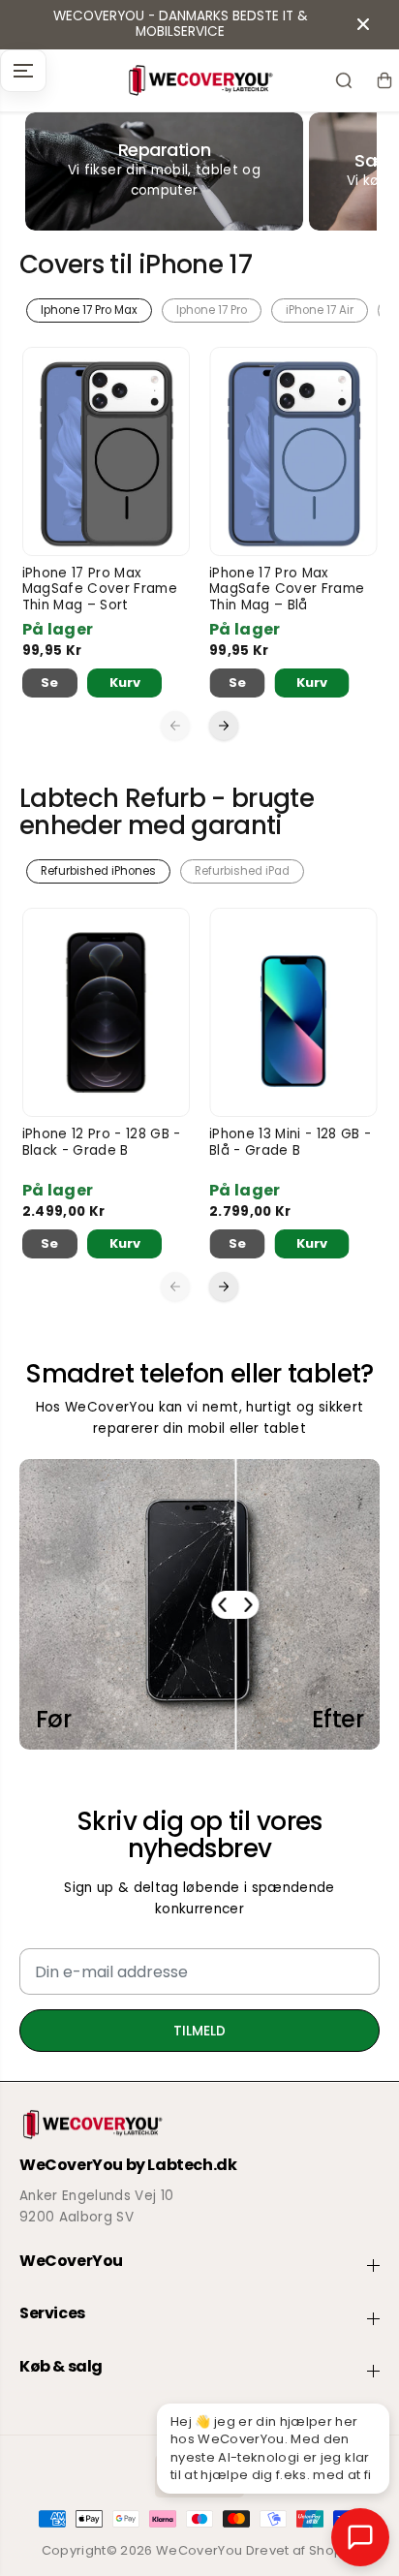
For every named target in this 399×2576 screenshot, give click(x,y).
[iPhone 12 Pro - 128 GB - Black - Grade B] (107, 1012)
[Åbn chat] (360, 2537)
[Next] (224, 726)
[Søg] (344, 80)
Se (50, 683)
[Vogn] (384, 80)
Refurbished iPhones (98, 871)
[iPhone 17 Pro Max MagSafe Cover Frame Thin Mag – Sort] (107, 451)
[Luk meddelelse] (363, 24)
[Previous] (175, 726)
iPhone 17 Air (320, 310)
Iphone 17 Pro (212, 310)
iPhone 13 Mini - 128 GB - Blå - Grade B (291, 1143)
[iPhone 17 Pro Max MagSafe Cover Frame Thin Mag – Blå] (293, 451)
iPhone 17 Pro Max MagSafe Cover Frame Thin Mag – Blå (287, 590)
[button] (23, 71)
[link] (199, 2125)
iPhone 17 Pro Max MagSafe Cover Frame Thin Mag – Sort (100, 590)
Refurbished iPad (242, 871)
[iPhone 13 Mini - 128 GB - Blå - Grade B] (293, 1012)
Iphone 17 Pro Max (89, 310)
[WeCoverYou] (199, 80)
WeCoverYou (199, 2550)
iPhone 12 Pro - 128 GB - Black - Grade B (102, 1143)
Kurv (125, 683)
